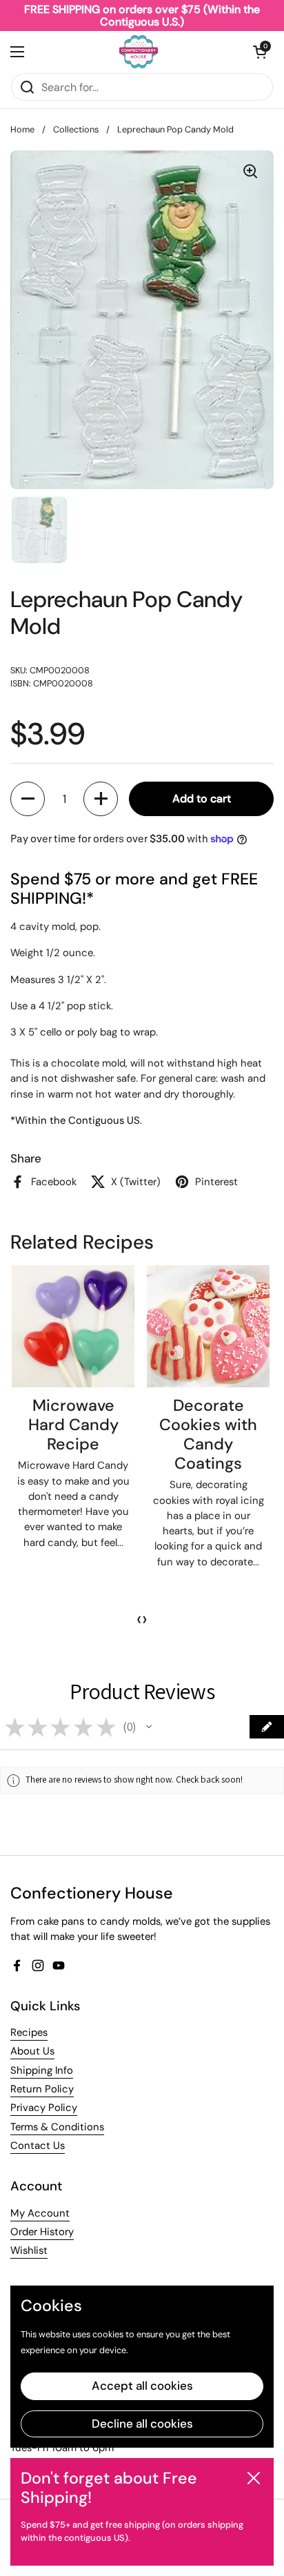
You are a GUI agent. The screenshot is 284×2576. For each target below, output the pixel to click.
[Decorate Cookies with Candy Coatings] (208, 1327)
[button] (260, 52)
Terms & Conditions (57, 2127)
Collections (76, 129)
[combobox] (142, 87)
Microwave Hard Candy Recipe (73, 1425)
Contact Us (38, 2146)
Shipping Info (42, 2070)
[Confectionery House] (139, 52)
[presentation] (139, 1619)
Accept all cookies (142, 2386)
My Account (40, 2213)
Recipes (29, 2032)
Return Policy (42, 2089)
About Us (32, 2051)
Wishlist (29, 2250)
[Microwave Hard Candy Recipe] (73, 1327)
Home (22, 129)
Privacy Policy (44, 2108)
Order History (42, 2232)
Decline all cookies (142, 2424)
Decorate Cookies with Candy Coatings (208, 1434)
